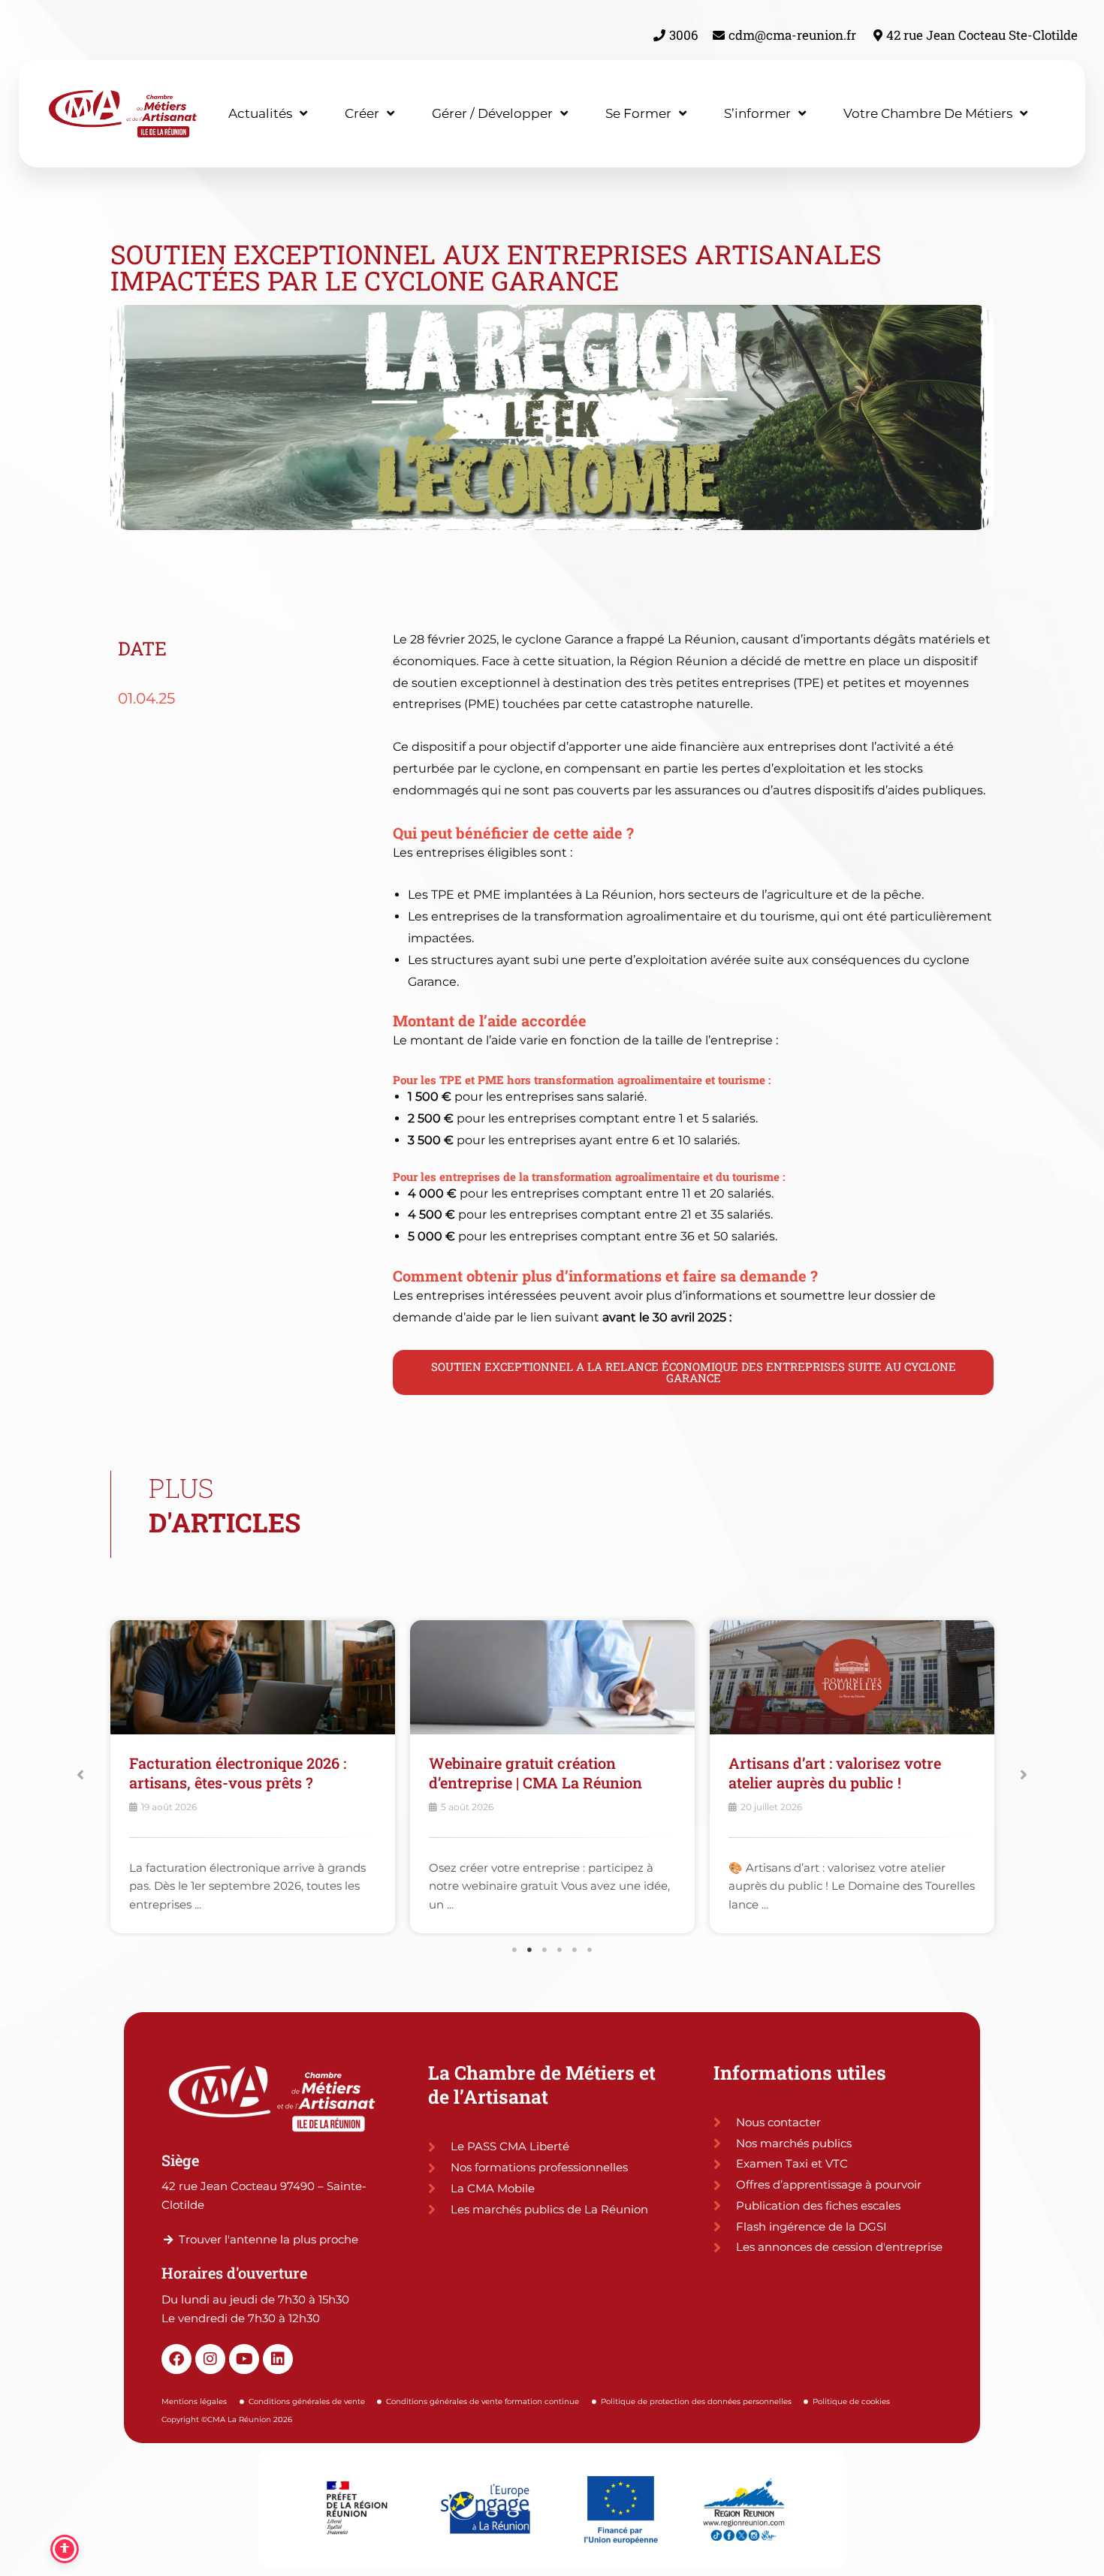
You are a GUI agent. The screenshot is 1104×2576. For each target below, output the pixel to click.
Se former (638, 113)
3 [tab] (544, 1950)
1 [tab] (514, 1950)
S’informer (757, 113)
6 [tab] (590, 1950)
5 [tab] (575, 1950)
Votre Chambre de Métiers (928, 113)
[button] (80, 1775)
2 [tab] (529, 1950)
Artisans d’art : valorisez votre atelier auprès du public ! (835, 1773)
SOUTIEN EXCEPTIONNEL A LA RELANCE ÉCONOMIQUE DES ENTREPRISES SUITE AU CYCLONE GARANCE (694, 1372)
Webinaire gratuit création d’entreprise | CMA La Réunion (535, 1773)
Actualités (260, 113)
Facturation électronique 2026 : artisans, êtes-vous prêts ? (238, 1773)
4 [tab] (560, 1950)
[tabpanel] (253, 1780)
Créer (362, 113)
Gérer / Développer (492, 113)
